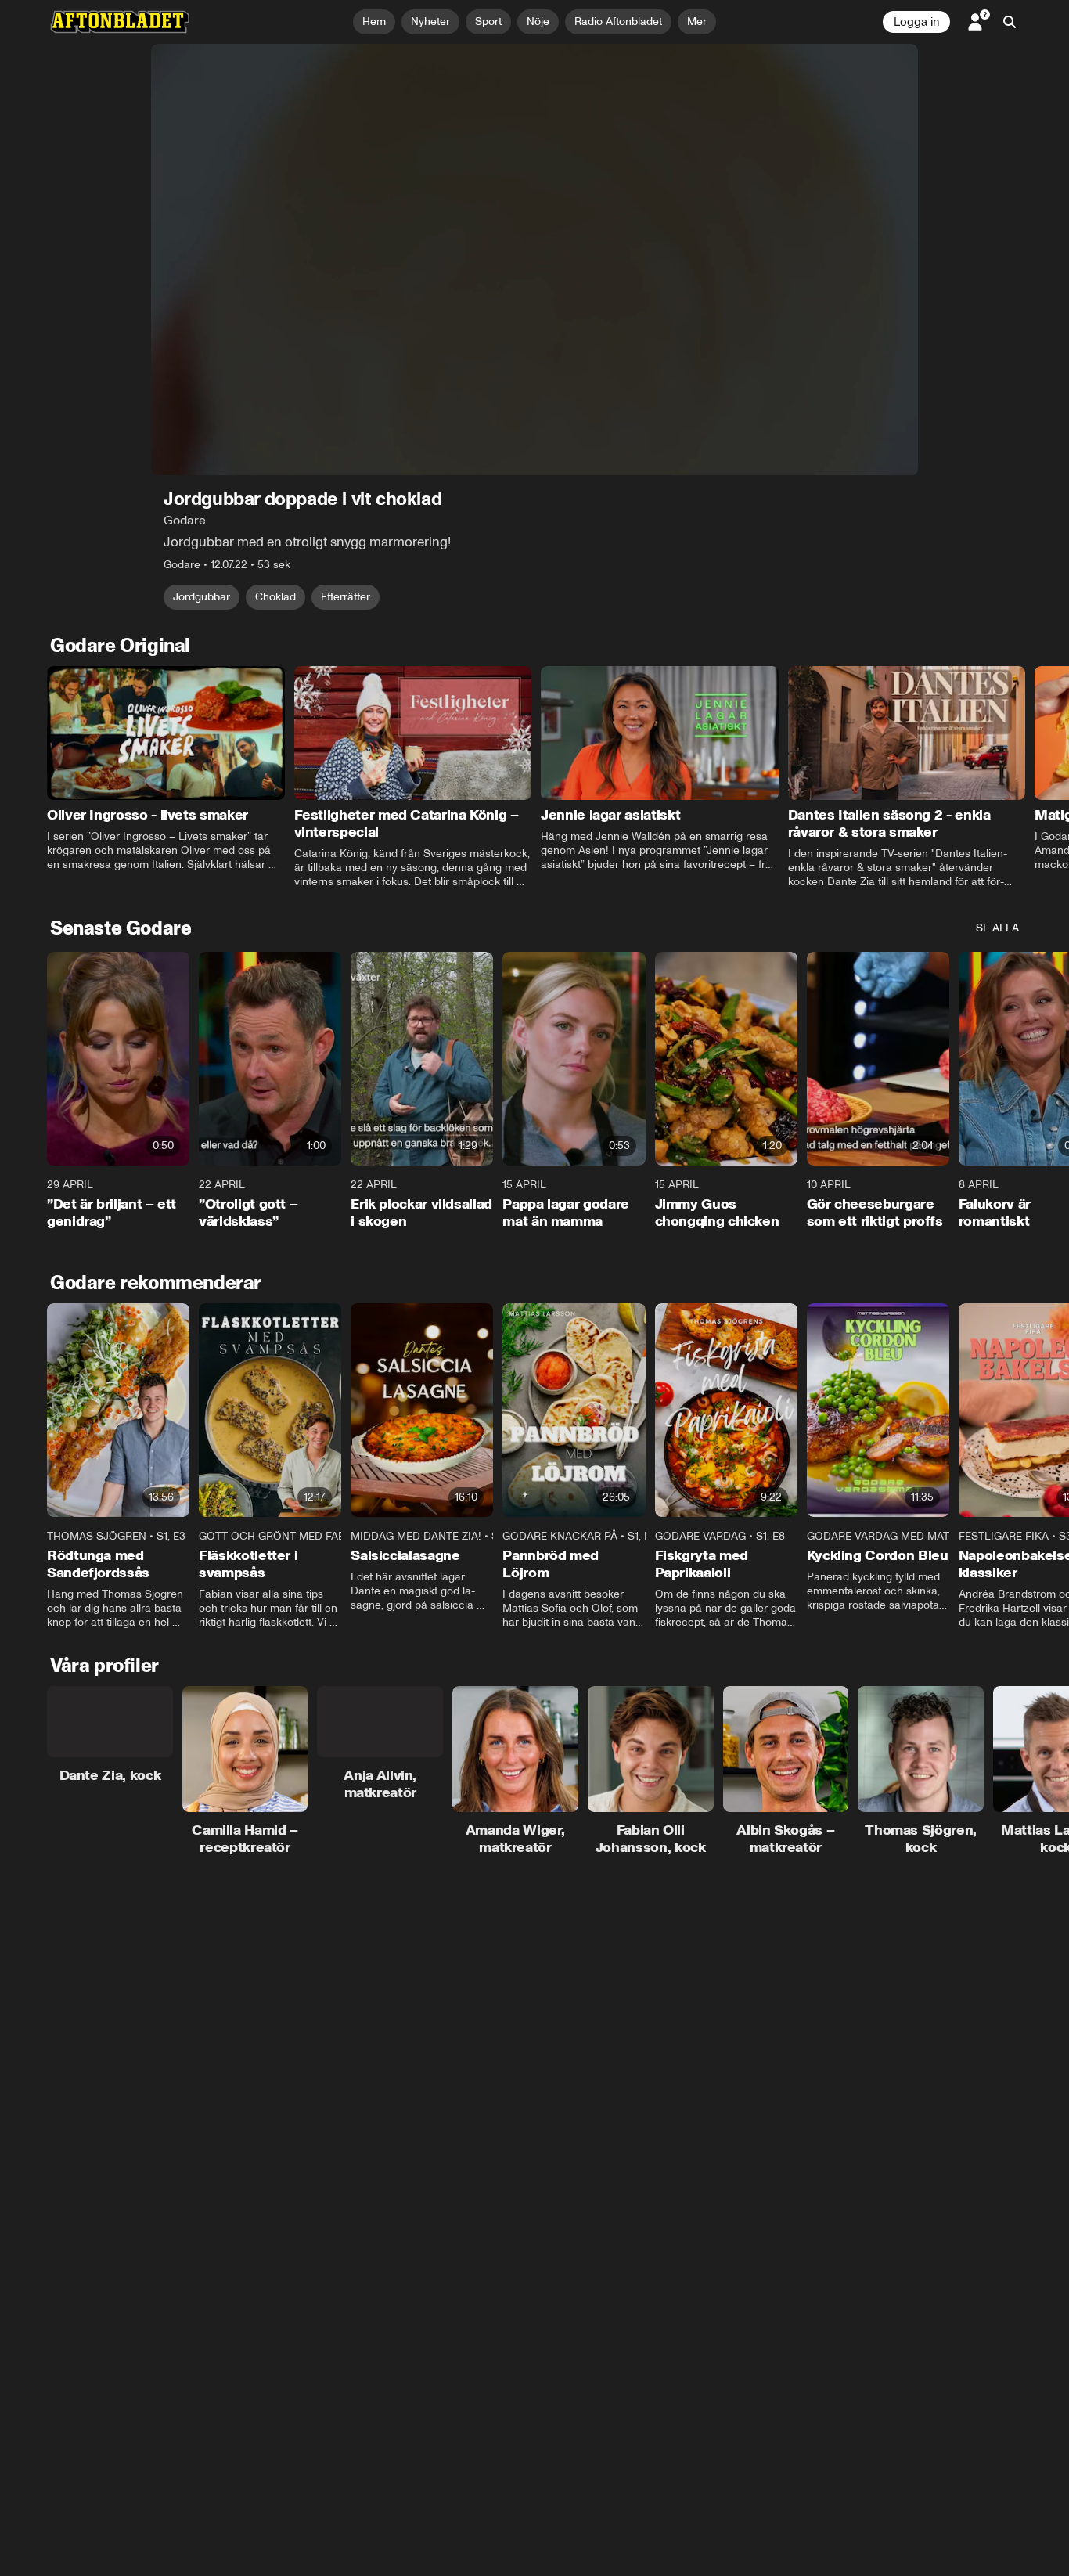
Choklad (275, 597)
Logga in (916, 22)
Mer (697, 22)
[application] (534, 259)
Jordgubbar (202, 597)
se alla (997, 928)
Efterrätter (346, 597)
